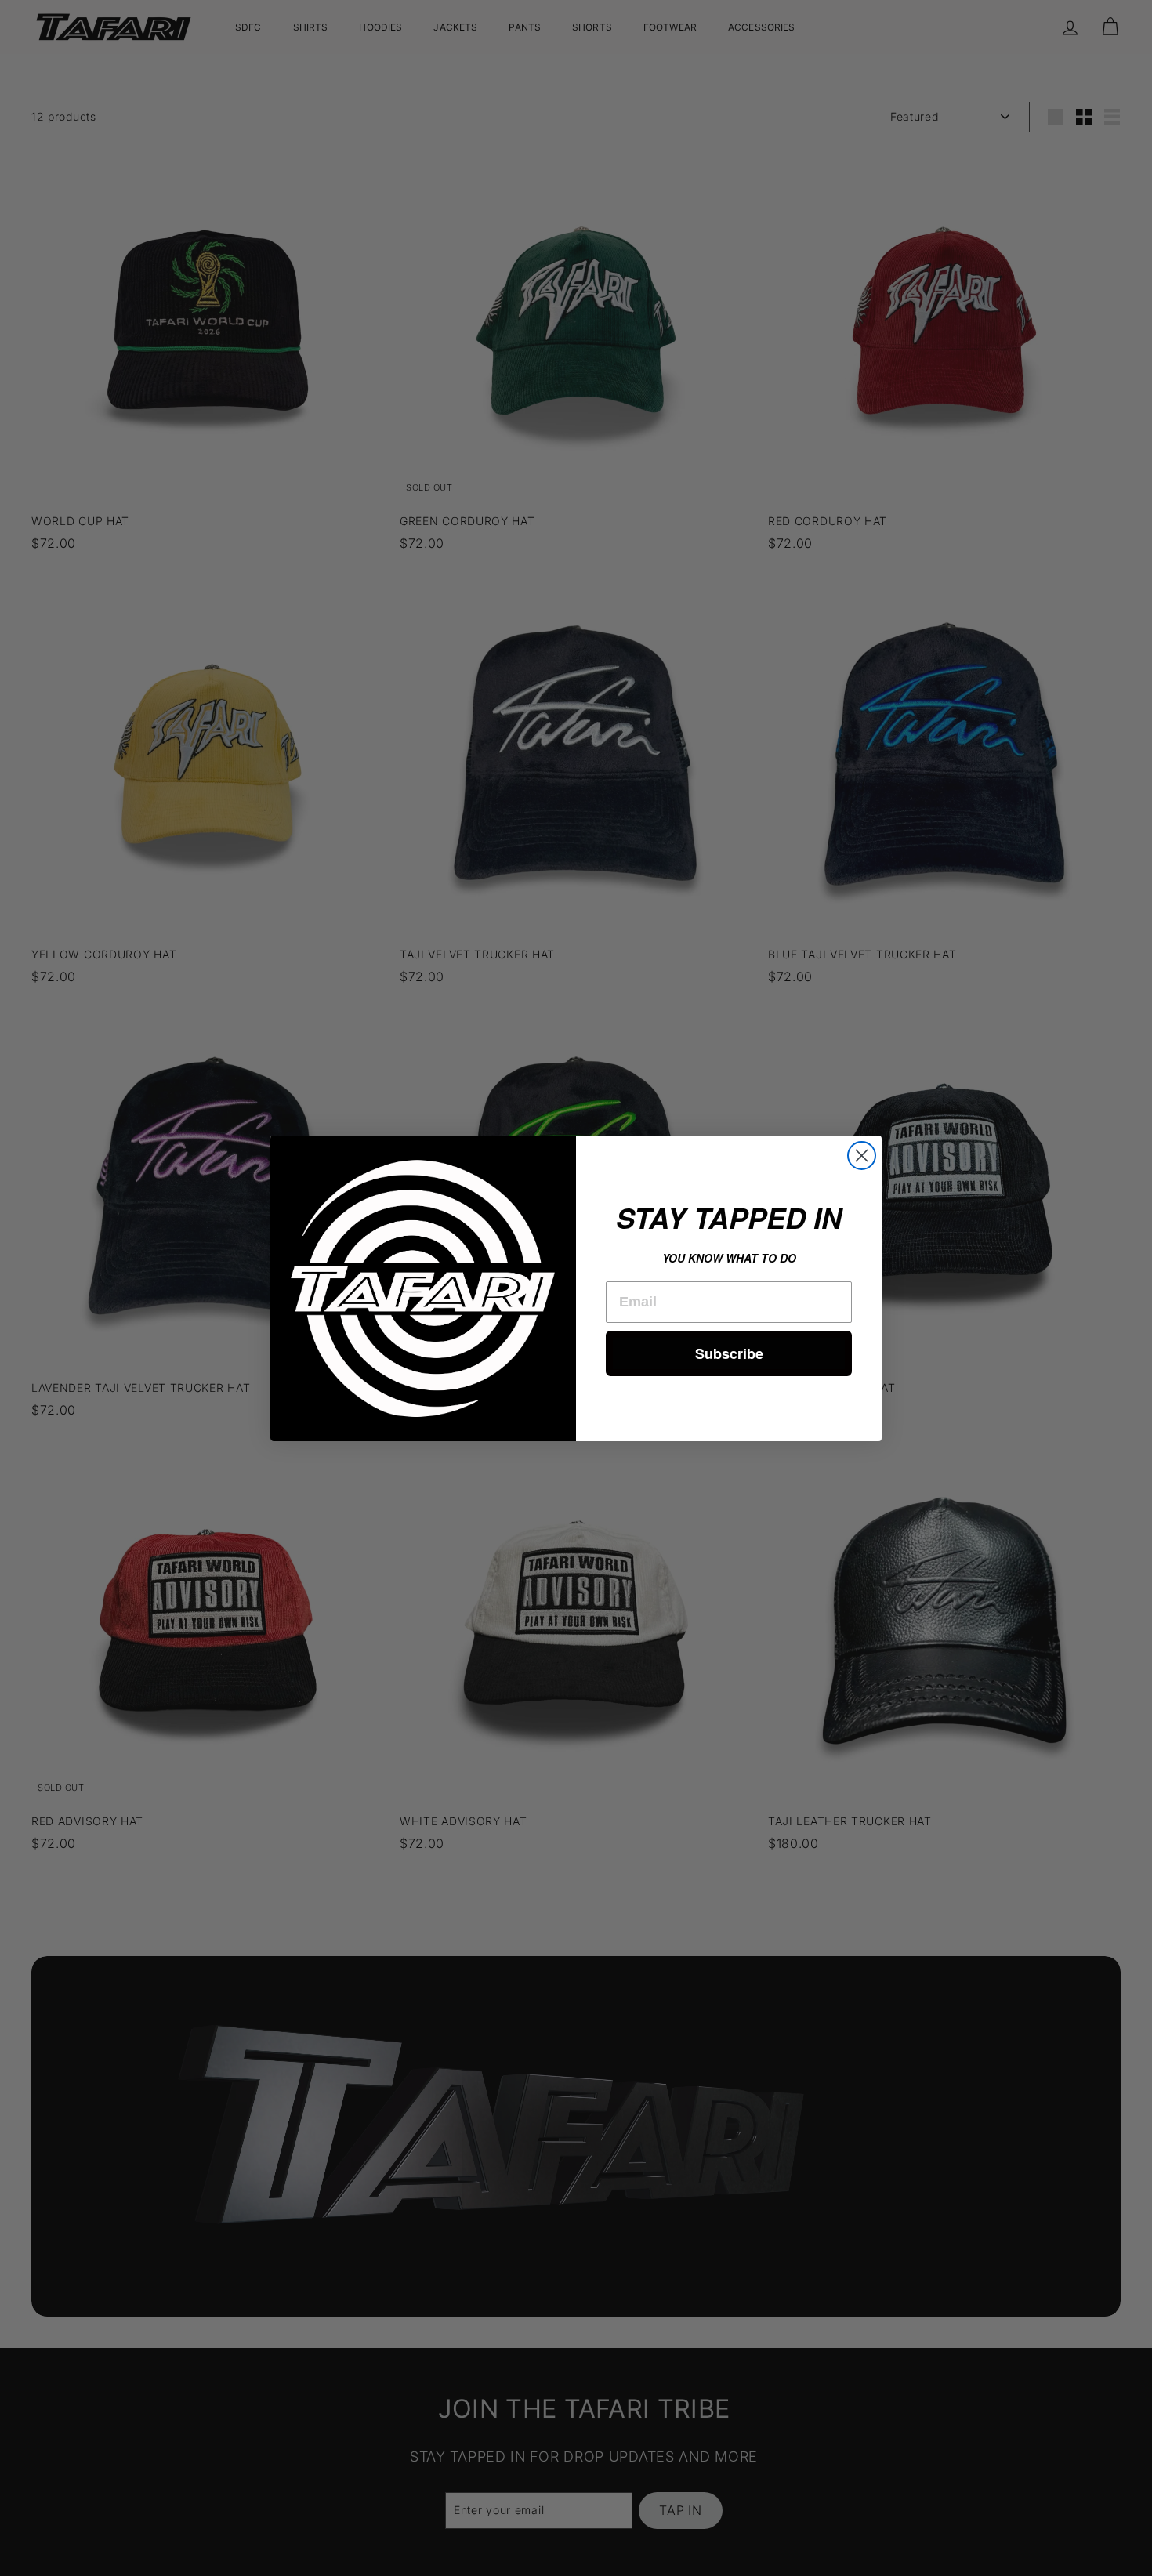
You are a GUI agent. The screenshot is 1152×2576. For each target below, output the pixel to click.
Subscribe (729, 1353)
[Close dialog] (862, 1156)
